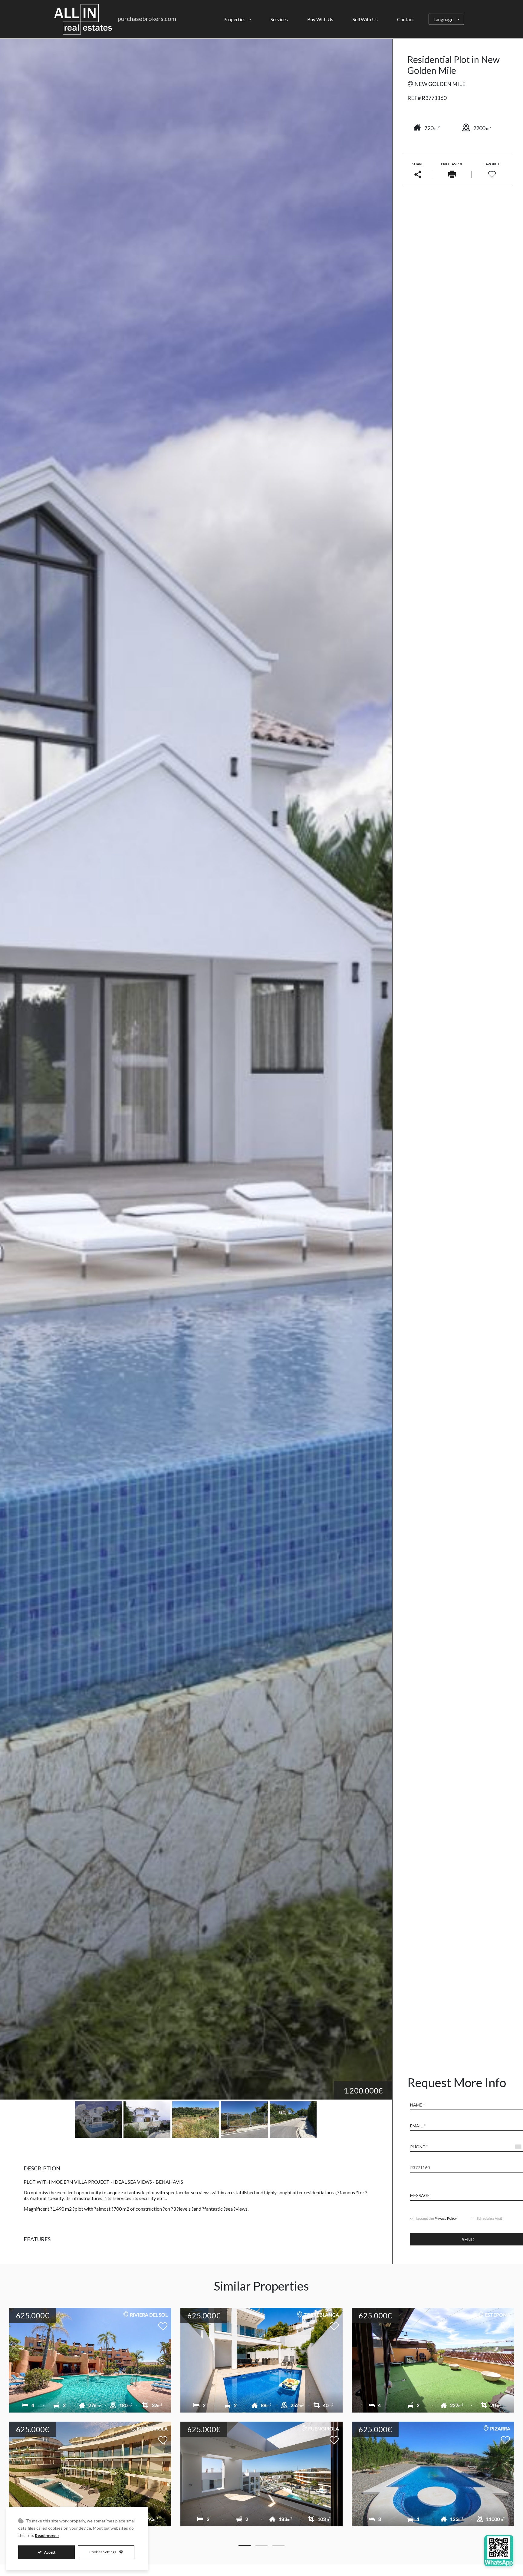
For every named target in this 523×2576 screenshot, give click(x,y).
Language (443, 19)
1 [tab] (245, 2545)
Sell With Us (365, 19)
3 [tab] (278, 2545)
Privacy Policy (446, 2218)
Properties (234, 19)
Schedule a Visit (489, 2219)
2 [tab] (261, 2545)
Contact (406, 19)
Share (418, 164)
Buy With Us (320, 19)
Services (279, 19)
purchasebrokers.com (147, 18)
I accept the (436, 2219)
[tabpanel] (261, 2421)
